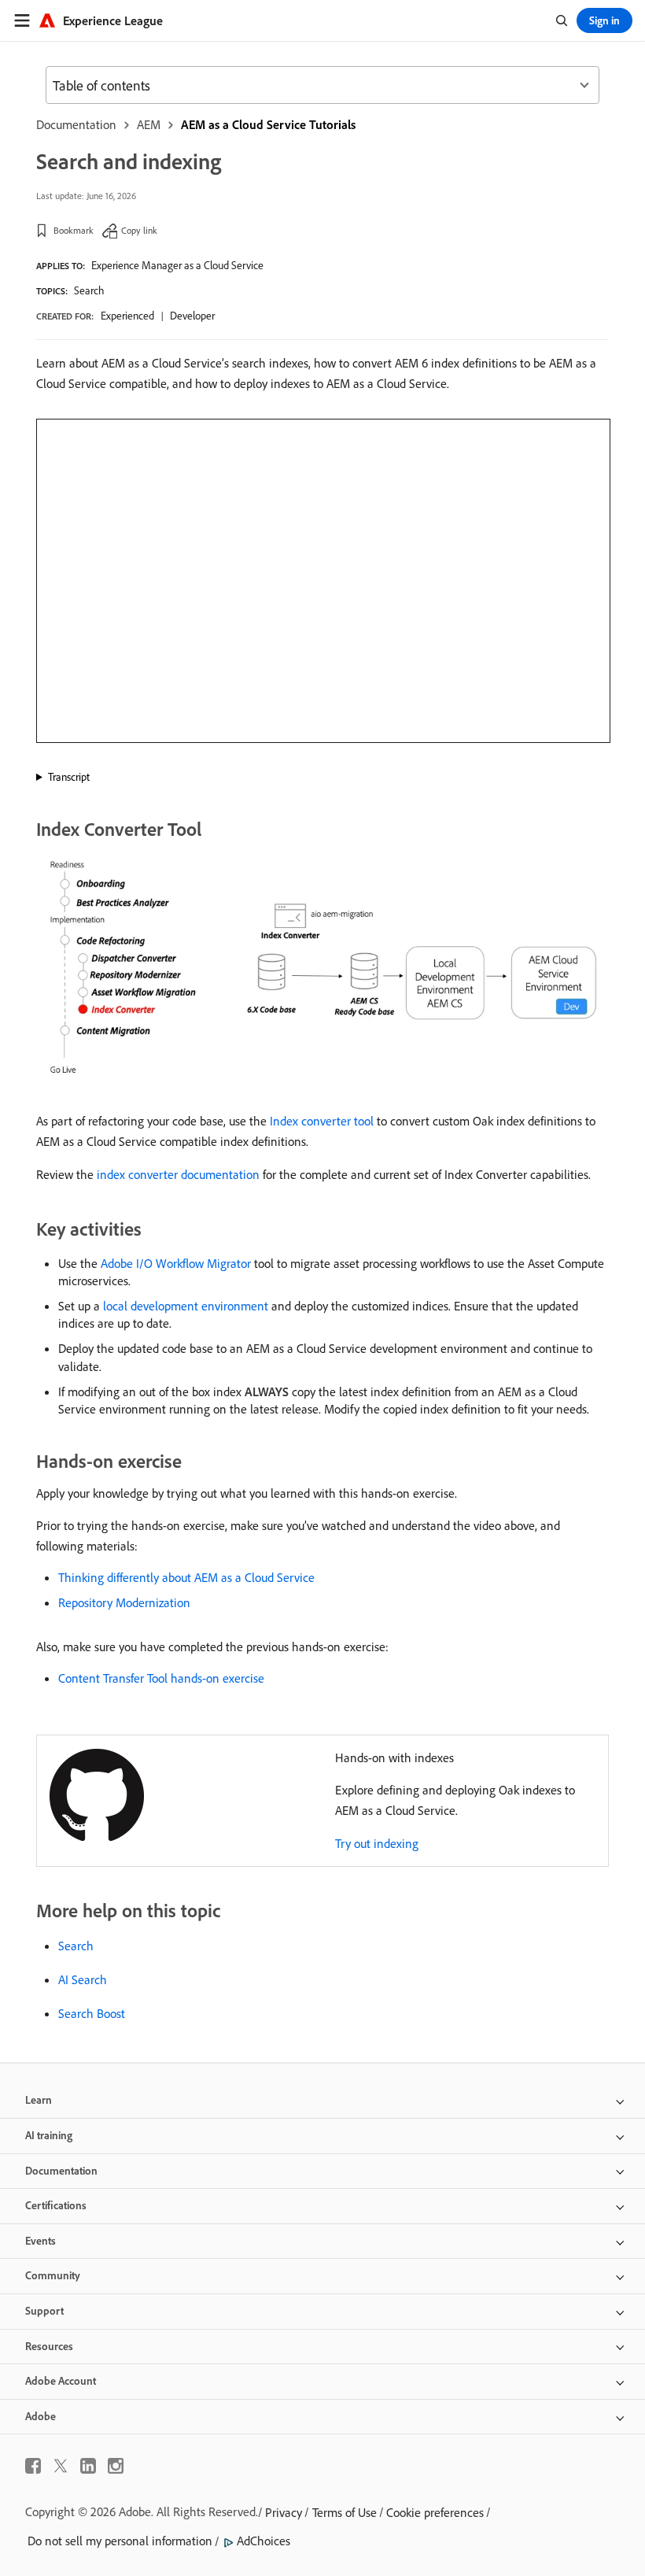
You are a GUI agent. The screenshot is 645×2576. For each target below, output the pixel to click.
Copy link (139, 230)
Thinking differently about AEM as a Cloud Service (186, 1577)
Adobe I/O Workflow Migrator (176, 1263)
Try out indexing (377, 1843)
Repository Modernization (124, 1602)
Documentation (76, 124)
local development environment (186, 1306)
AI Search (83, 1979)
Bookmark (74, 230)
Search (89, 290)
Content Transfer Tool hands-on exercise (161, 1678)
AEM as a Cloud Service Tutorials (268, 124)
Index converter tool (322, 1121)
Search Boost (92, 2013)
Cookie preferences (435, 2512)
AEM (149, 124)
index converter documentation (178, 1174)
